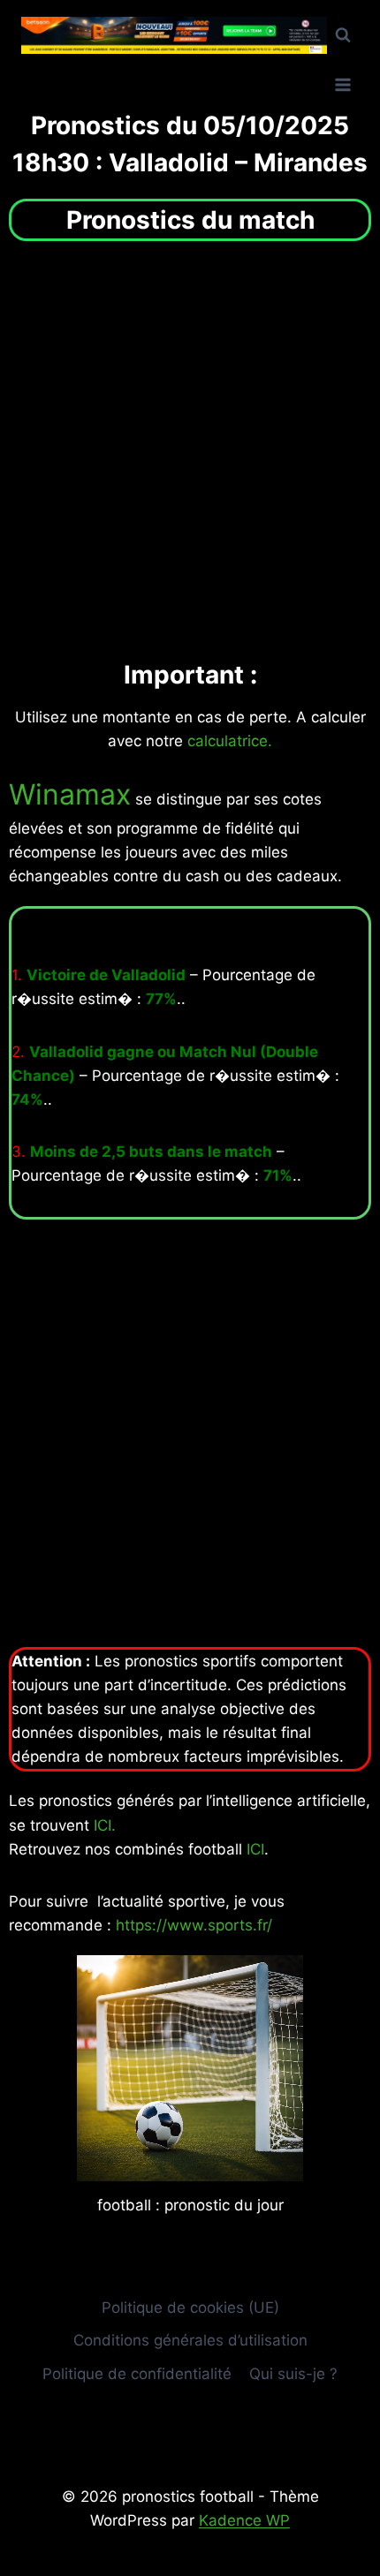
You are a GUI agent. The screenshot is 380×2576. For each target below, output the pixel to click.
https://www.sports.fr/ (194, 1925)
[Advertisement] (190, 449)
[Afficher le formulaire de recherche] (343, 35)
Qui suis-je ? (293, 2374)
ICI (255, 1849)
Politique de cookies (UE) (190, 2308)
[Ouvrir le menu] (342, 84)
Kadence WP (244, 2520)
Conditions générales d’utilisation (190, 2340)
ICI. (105, 1825)
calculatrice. (230, 741)
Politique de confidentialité (137, 2374)
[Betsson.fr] (174, 36)
